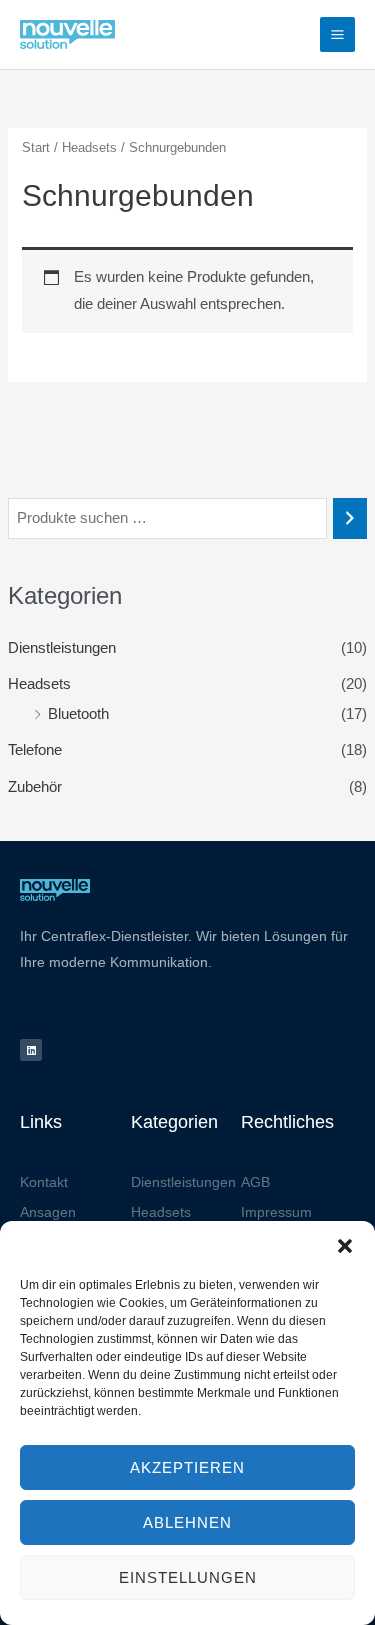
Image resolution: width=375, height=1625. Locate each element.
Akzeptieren (187, 1467)
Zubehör (35, 787)
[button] (345, 1246)
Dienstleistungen (62, 648)
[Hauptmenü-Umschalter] (337, 34)
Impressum (276, 1212)
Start (36, 147)
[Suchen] (350, 518)
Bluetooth (78, 714)
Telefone (35, 750)
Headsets (39, 684)
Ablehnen (187, 1522)
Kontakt (44, 1182)
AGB (255, 1182)
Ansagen (48, 1212)
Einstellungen (188, 1577)
